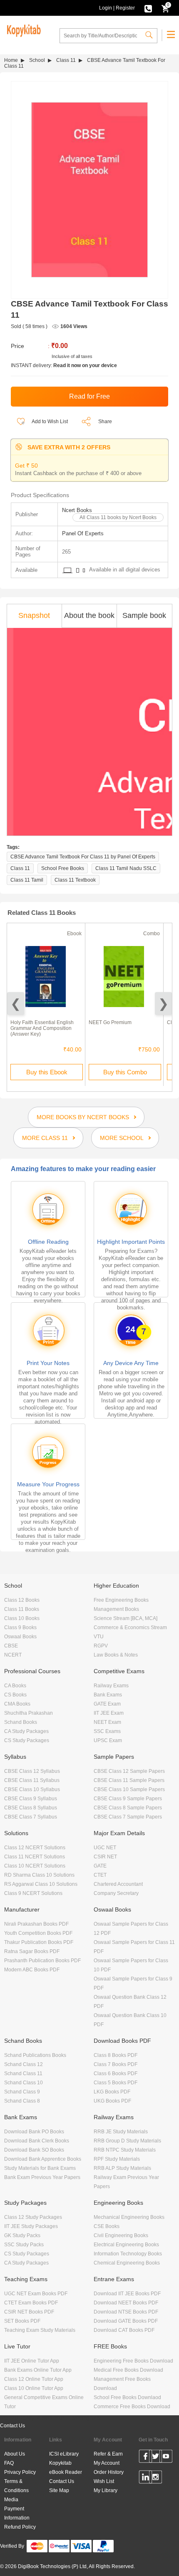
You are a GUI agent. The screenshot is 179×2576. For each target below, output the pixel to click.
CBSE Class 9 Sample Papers (128, 1799)
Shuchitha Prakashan (29, 1713)
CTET (100, 1875)
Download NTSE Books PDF (126, 2312)
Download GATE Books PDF (126, 2321)
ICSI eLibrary (64, 2454)
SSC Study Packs (24, 2245)
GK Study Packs (22, 2235)
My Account (107, 2463)
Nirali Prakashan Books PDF (36, 1924)
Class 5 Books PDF (116, 2083)
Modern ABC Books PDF (32, 1970)
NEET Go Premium (110, 1022)
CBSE (11, 1646)
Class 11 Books (22, 1609)
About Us (15, 2454)
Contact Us (12, 2426)
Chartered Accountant (118, 1884)
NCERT (13, 1655)
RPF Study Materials (117, 2159)
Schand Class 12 (24, 2064)
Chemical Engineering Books (127, 2263)
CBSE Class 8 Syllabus (31, 1808)
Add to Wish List (49, 422)
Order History (109, 2472)
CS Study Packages (27, 1740)
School (37, 60)
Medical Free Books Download (128, 2370)
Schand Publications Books (35, 2055)
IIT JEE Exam (109, 1713)
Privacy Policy (20, 2472)
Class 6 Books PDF (116, 2074)
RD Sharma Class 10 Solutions (39, 1875)
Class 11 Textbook (75, 880)
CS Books (15, 1695)
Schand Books (21, 1722)
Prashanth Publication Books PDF (42, 1961)
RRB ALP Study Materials (122, 2168)
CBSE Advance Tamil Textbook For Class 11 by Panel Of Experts (83, 857)
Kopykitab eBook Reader (66, 2468)
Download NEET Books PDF (126, 2303)
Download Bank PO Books (34, 2132)
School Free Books (63, 868)
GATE (100, 1866)
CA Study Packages (26, 1731)
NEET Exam (107, 1722)
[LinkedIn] (145, 2478)
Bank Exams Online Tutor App (38, 2370)
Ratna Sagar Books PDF (32, 1951)
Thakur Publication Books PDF (39, 1942)
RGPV (101, 1646)
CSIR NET (105, 1857)
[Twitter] (155, 2458)
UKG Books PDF (112, 2101)
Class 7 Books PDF (116, 2064)
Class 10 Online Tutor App (34, 2388)
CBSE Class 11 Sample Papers (129, 1780)
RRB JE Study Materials (121, 2132)
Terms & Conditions (16, 2486)
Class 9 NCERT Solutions (33, 1893)
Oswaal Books (20, 1637)
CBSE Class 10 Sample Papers (129, 1789)
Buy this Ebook (47, 1072)
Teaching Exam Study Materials (40, 2330)
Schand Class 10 (24, 2083)
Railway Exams (111, 1686)
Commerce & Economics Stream (130, 1627)
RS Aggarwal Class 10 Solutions (41, 1884)
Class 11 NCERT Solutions (35, 1857)
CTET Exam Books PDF (31, 2303)
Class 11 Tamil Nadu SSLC (126, 868)
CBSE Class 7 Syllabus (31, 1817)
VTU (99, 1637)
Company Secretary (116, 1893)
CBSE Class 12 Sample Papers (129, 1771)
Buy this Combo (125, 1072)
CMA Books (17, 1704)
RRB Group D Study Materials (127, 2141)
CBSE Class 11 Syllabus (32, 1780)
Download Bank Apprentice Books (43, 2159)
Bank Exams (108, 1695)
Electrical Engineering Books (126, 2245)
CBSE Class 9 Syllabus (31, 1799)
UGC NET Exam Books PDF (36, 2294)
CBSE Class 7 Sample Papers (128, 1817)
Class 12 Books (22, 1600)
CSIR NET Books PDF (29, 2312)
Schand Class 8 (22, 2101)
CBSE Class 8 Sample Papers (128, 1808)
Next (163, 1004)
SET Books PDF (22, 2321)
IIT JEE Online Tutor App (32, 2361)
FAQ (9, 2463)
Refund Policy (20, 2527)
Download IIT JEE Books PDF (127, 2294)
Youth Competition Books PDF (38, 1933)
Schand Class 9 (22, 2092)
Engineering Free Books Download (133, 2361)
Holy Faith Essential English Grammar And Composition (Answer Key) (42, 1028)
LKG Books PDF (112, 2092)
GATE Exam (107, 1704)
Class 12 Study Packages (33, 2217)
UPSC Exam (108, 1740)
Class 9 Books (20, 1627)
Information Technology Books (128, 2254)
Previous (16, 1004)
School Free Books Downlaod (127, 2397)
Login (106, 8)
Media (11, 2500)
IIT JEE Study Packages (31, 2226)
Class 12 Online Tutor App (34, 2379)
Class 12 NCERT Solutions (35, 1848)
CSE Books (107, 2226)
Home (11, 60)
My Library (106, 2490)
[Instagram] (155, 2478)
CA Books (15, 1686)
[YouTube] (166, 2458)
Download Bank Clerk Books (37, 2141)
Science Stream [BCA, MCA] (126, 1618)
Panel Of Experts (83, 533)
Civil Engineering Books (121, 2235)
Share (105, 422)
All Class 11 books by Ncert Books (118, 517)
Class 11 (66, 60)
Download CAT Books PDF (124, 2330)
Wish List (104, 2481)
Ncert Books (77, 510)
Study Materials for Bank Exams (40, 2168)
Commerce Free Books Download (132, 2407)
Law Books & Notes (116, 1655)
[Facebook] (145, 2458)
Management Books (116, 1609)
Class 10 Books (22, 1618)
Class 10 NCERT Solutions (35, 1866)
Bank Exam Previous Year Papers (42, 2177)
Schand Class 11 (23, 2074)
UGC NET (105, 1848)
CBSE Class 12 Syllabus (32, 1771)
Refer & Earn (108, 2454)
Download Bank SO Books (34, 2150)
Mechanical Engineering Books (129, 2217)
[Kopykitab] (22, 29)
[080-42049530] (148, 8)
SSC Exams (107, 1731)
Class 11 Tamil (27, 880)
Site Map (59, 2490)
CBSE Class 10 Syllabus (32, 1789)
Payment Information (17, 2513)
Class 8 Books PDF (116, 2055)
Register (125, 8)
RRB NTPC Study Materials (125, 2150)
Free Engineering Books (121, 1600)
